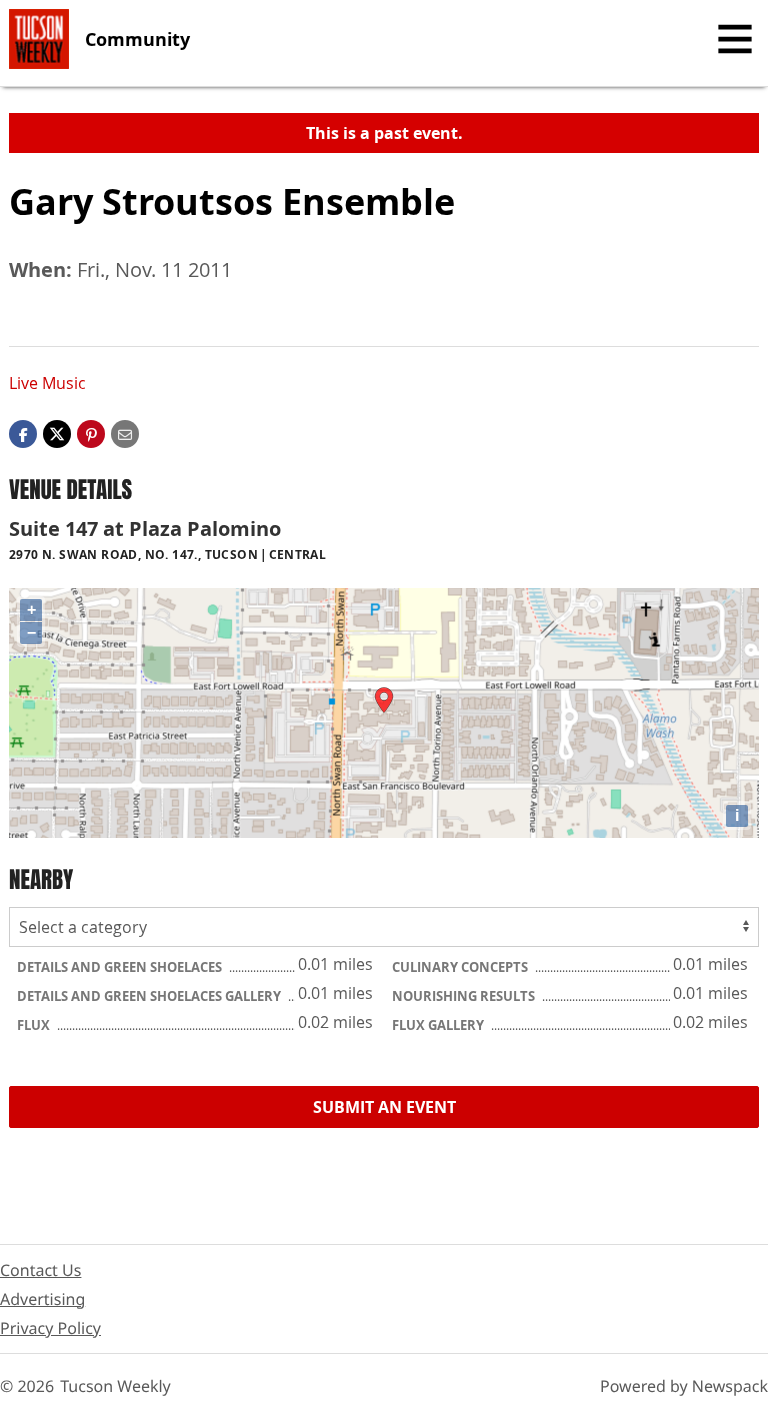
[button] (91, 433)
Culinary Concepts (461, 967)
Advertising (42, 1299)
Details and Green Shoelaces (121, 967)
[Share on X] (57, 433)
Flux (35, 1025)
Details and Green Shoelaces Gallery (150, 996)
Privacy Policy (50, 1328)
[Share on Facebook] (23, 433)
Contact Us (40, 1270)
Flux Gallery (439, 1025)
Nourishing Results (465, 996)
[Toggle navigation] (735, 39)
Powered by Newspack (684, 1386)
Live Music (47, 383)
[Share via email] (125, 433)
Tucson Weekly (115, 1386)
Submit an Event (384, 1107)
